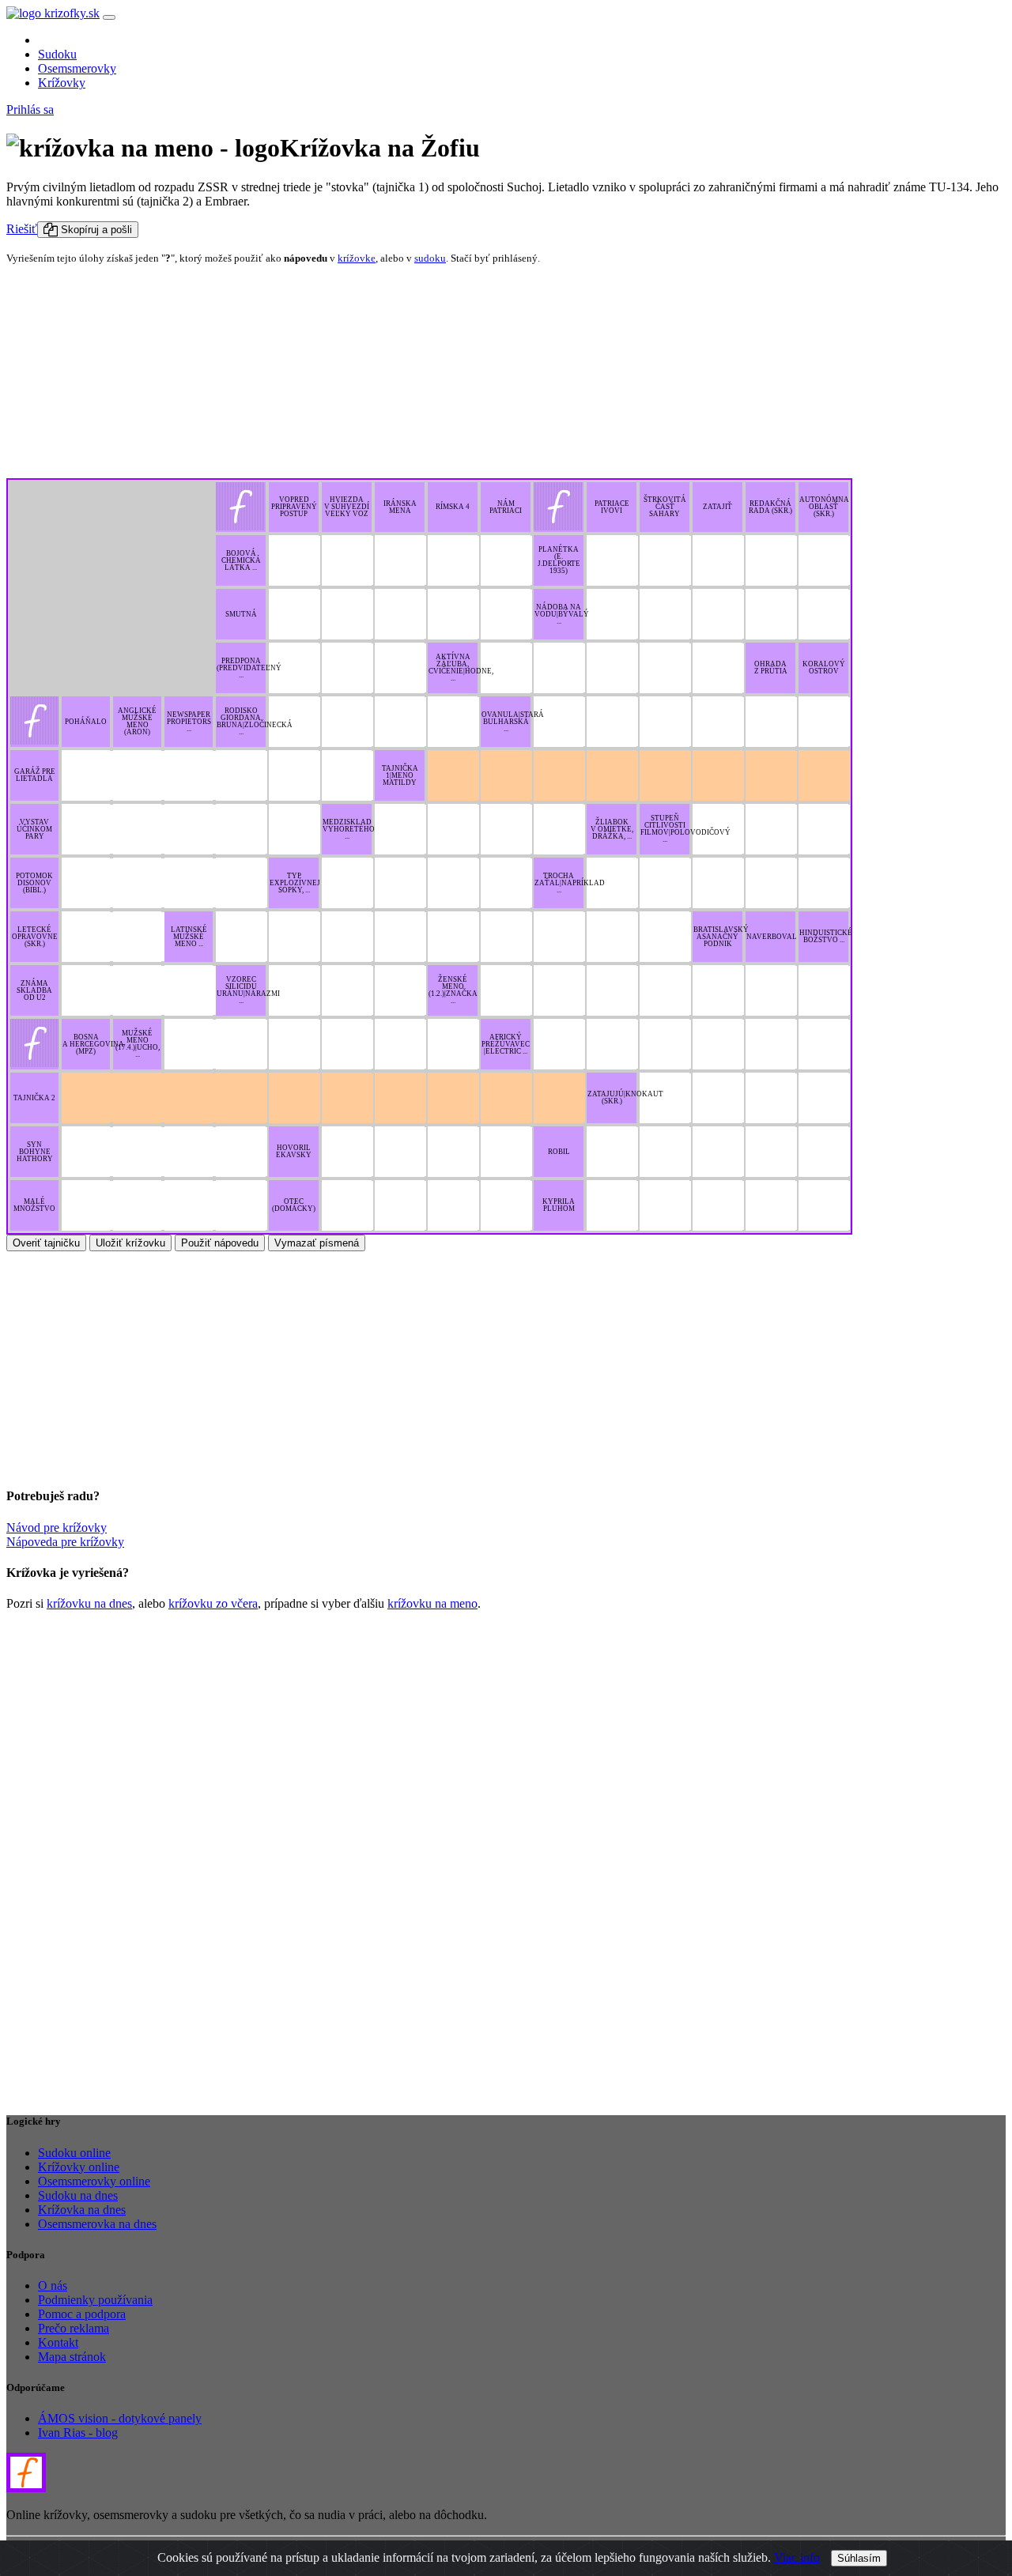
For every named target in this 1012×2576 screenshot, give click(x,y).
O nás (53, 2286)
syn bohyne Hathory (35, 1152)
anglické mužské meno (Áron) (137, 721)
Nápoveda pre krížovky (65, 1542)
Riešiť (22, 229)
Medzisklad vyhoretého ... (349, 829)
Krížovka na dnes (82, 2210)
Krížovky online (79, 2167)
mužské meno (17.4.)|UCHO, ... (138, 1044)
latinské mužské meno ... (189, 937)
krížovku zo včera (213, 1603)
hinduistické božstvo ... (826, 936)
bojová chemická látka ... (241, 560)
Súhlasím (859, 2558)
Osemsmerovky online (94, 2181)
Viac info (797, 2557)
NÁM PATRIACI (506, 507)
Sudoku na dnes (78, 2195)
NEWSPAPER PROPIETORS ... (189, 722)
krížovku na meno (432, 1603)
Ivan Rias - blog (78, 2433)
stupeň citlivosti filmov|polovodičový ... (685, 829)
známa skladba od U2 (34, 990)
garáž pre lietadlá (35, 775)
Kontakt (58, 2342)
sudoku (430, 258)
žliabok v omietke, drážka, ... (612, 829)
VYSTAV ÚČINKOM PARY (34, 829)
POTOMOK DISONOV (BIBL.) (34, 883)
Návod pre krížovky (57, 1527)
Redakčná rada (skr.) (770, 507)
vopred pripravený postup (294, 507)
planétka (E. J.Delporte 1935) (559, 560)
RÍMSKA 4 (453, 507)
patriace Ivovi (612, 507)
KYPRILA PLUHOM (559, 1205)
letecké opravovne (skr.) (35, 937)
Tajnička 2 (34, 1098)
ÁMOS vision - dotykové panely (120, 2418)
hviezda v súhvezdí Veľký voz (347, 507)
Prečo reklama (74, 2328)
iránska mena (400, 507)
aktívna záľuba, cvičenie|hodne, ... (461, 668)
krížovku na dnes (89, 1603)
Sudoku (57, 54)
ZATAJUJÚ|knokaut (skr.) (625, 1098)
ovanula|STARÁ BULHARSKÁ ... (513, 722)
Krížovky (62, 83)
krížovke (357, 258)
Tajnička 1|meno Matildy (400, 775)
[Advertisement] (105, 376)
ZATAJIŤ (717, 507)
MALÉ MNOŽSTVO (34, 1205)
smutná (241, 614)
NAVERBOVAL (772, 937)
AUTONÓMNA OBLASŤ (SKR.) (824, 507)
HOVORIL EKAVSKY (294, 1151)
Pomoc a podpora (82, 2314)
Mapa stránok (72, 2357)
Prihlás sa (30, 109)
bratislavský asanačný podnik (721, 937)
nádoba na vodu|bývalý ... (562, 614)
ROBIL (559, 1152)
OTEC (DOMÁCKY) (294, 1205)
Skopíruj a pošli (95, 230)
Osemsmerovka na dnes (97, 2224)
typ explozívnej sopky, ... (295, 883)
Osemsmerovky (77, 68)
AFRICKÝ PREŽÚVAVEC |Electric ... (506, 1044)
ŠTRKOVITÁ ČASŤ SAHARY (665, 507)
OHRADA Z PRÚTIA (771, 668)
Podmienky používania (95, 2300)
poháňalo (86, 722)
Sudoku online (74, 2153)
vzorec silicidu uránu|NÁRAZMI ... (248, 990)
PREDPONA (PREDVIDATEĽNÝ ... (249, 668)
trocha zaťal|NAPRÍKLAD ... (570, 883)
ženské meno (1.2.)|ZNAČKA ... (453, 990)
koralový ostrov (824, 668)
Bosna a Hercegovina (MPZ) (93, 1044)
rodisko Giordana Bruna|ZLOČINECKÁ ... (255, 721)
